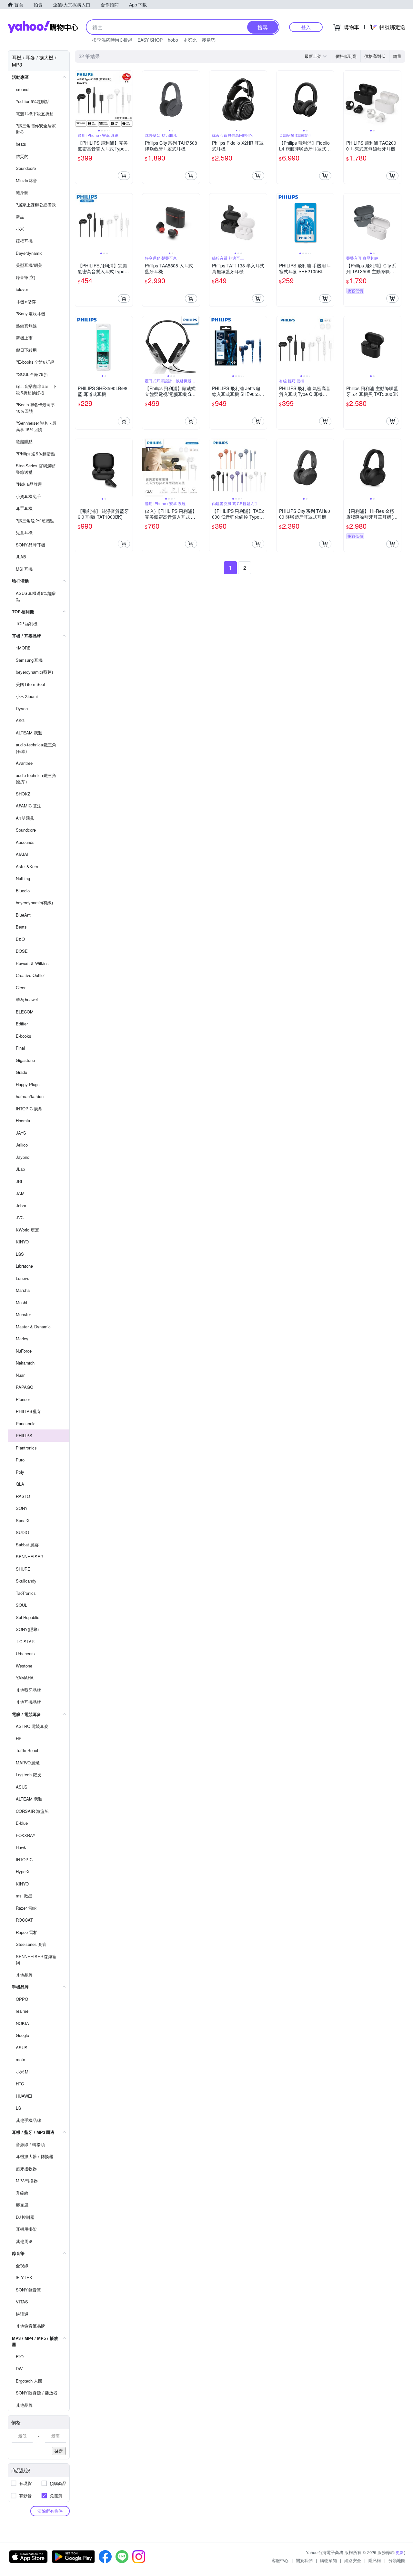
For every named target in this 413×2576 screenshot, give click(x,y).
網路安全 (353, 2560)
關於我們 (304, 2560)
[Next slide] (128, 99)
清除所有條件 (50, 2511)
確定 (59, 2451)
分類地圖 (397, 2560)
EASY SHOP (150, 40)
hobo (173, 40)
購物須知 (328, 2560)
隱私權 (375, 2560)
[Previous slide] (79, 99)
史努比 (190, 40)
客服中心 (280, 2560)
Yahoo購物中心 (43, 27)
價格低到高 (346, 56)
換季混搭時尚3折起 (112, 40)
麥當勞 (209, 40)
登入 (306, 27)
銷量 (397, 56)
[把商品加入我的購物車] (124, 176)
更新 (400, 2552)
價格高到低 (375, 56)
